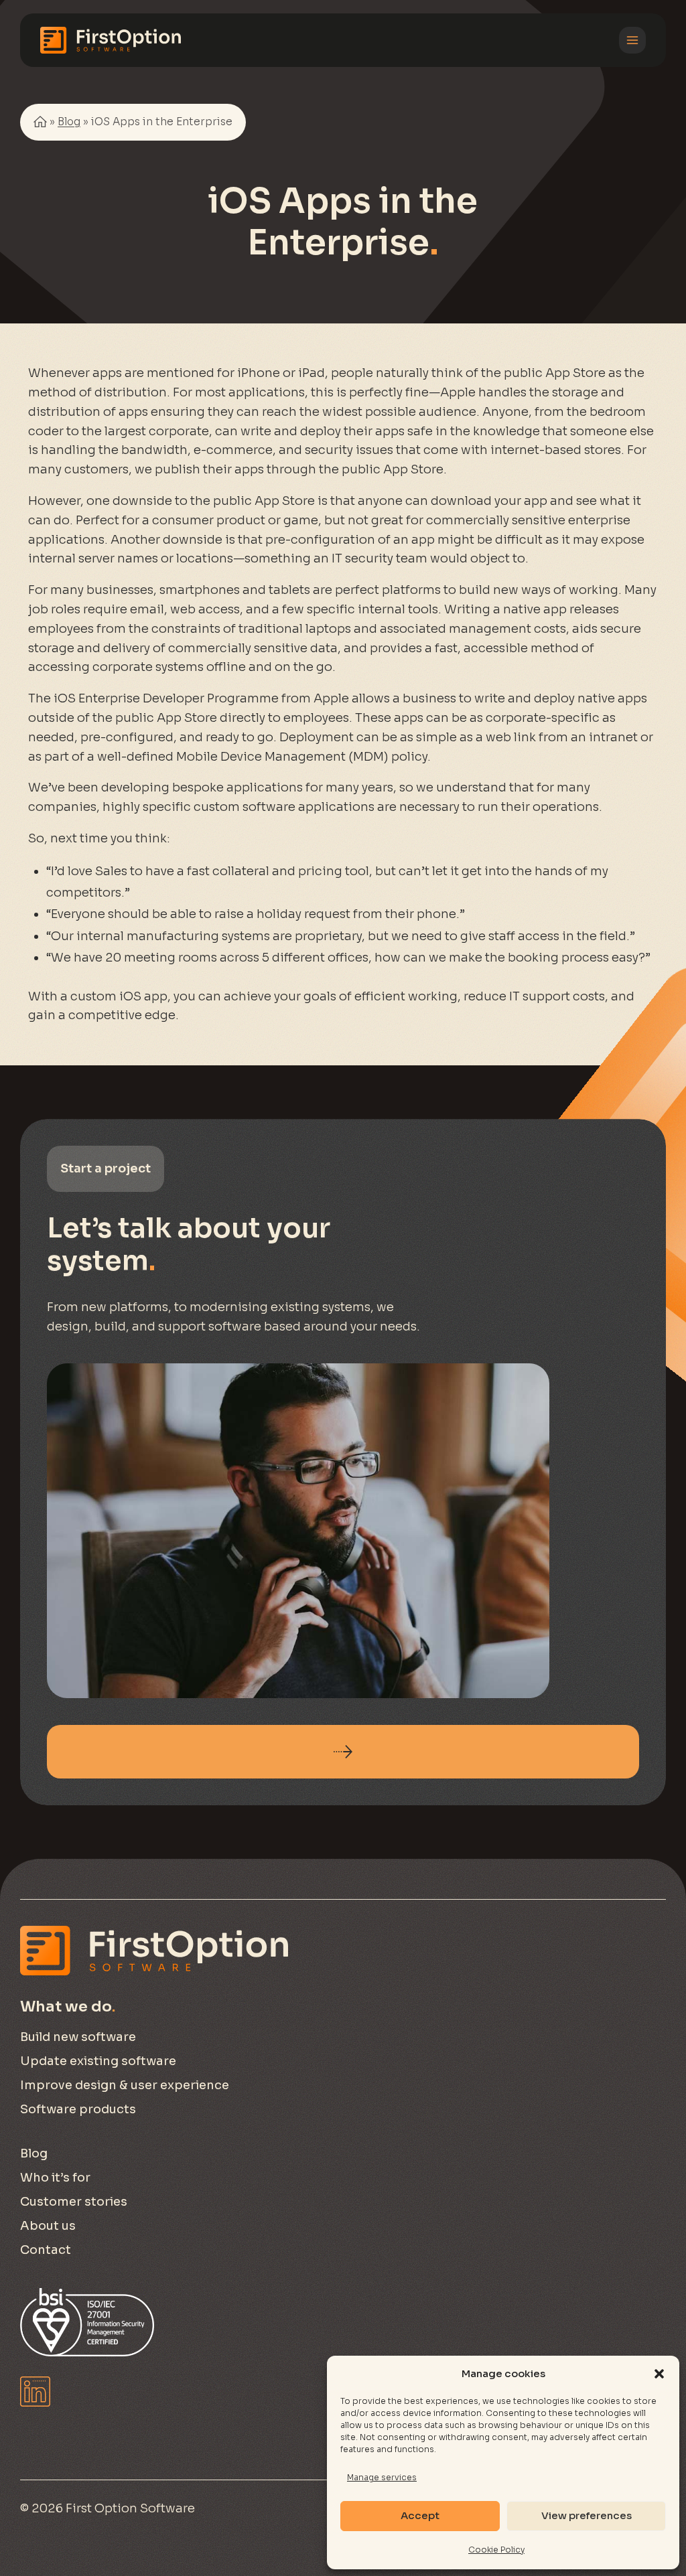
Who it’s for (55, 2178)
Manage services (382, 2477)
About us (48, 2226)
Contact (46, 2250)
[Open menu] (632, 40)
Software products (78, 2109)
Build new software (78, 2037)
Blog (69, 122)
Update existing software (98, 2061)
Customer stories (74, 2202)
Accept (420, 2515)
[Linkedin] (35, 2392)
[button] (659, 2374)
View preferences (587, 2515)
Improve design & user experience (125, 2085)
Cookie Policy (496, 2550)
